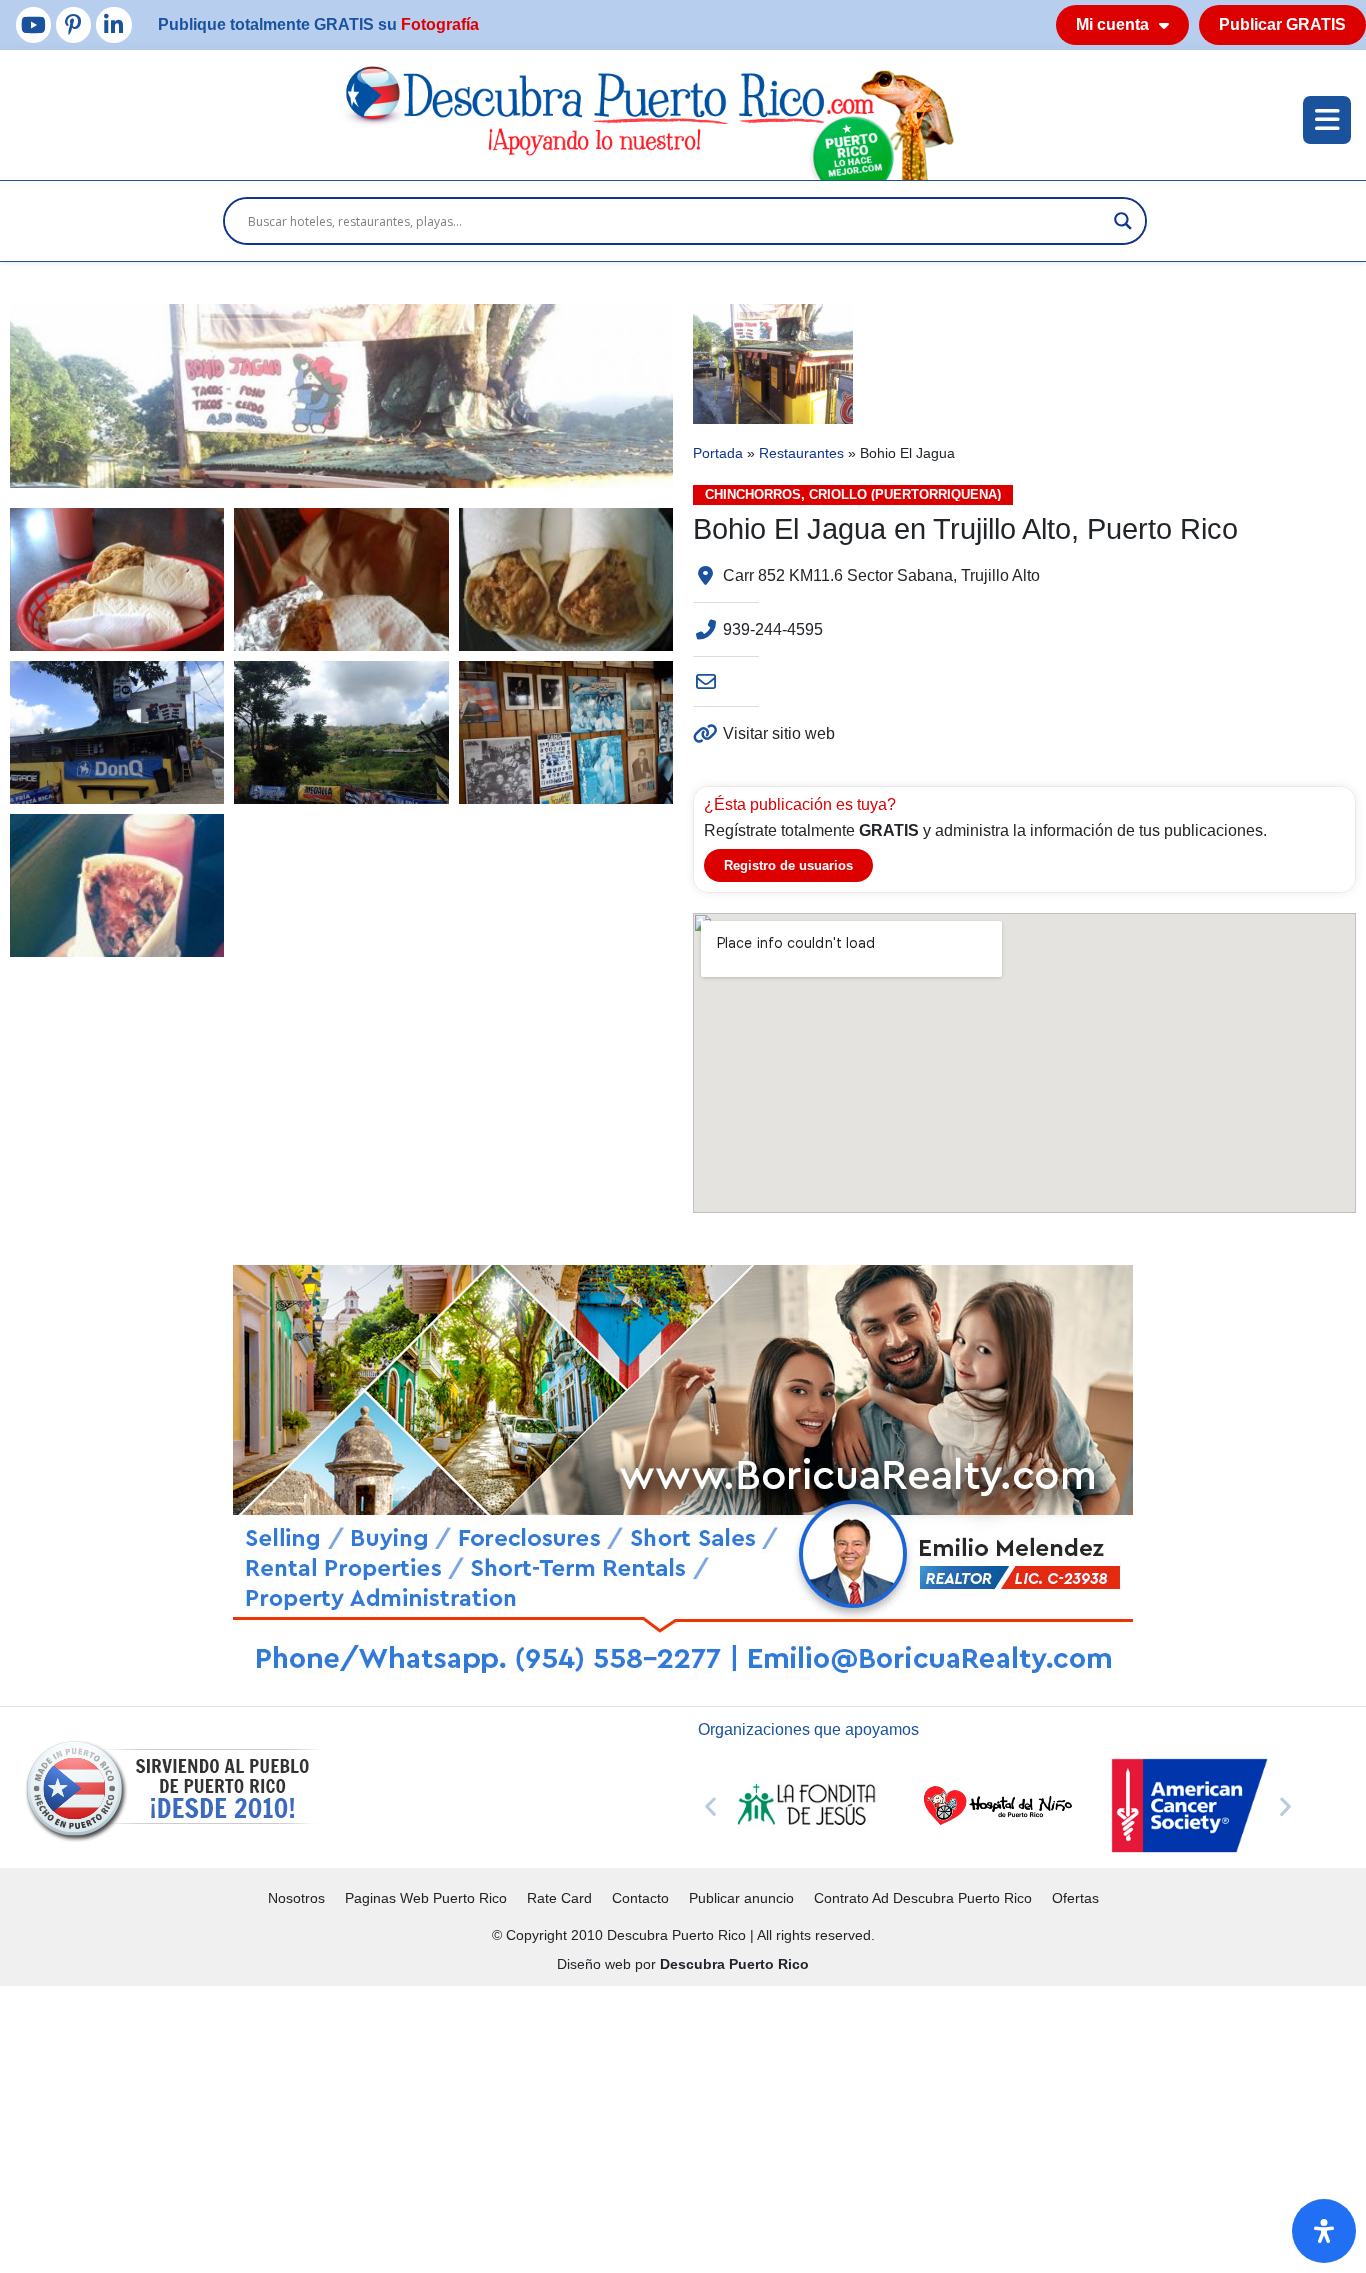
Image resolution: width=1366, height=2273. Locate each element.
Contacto (640, 1898)
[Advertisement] (600, 2126)
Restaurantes (801, 453)
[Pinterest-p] (73, 24)
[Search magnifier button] (1123, 221)
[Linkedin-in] (113, 24)
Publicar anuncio (741, 1898)
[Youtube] (33, 24)
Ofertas (1075, 1898)
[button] (710, 1805)
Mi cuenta (1112, 24)
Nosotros (296, 1898)
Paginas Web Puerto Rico (426, 1898)
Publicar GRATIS (1282, 24)
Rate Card (559, 1898)
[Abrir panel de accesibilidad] (1324, 2231)
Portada (718, 453)
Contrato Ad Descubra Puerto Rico (923, 1898)
